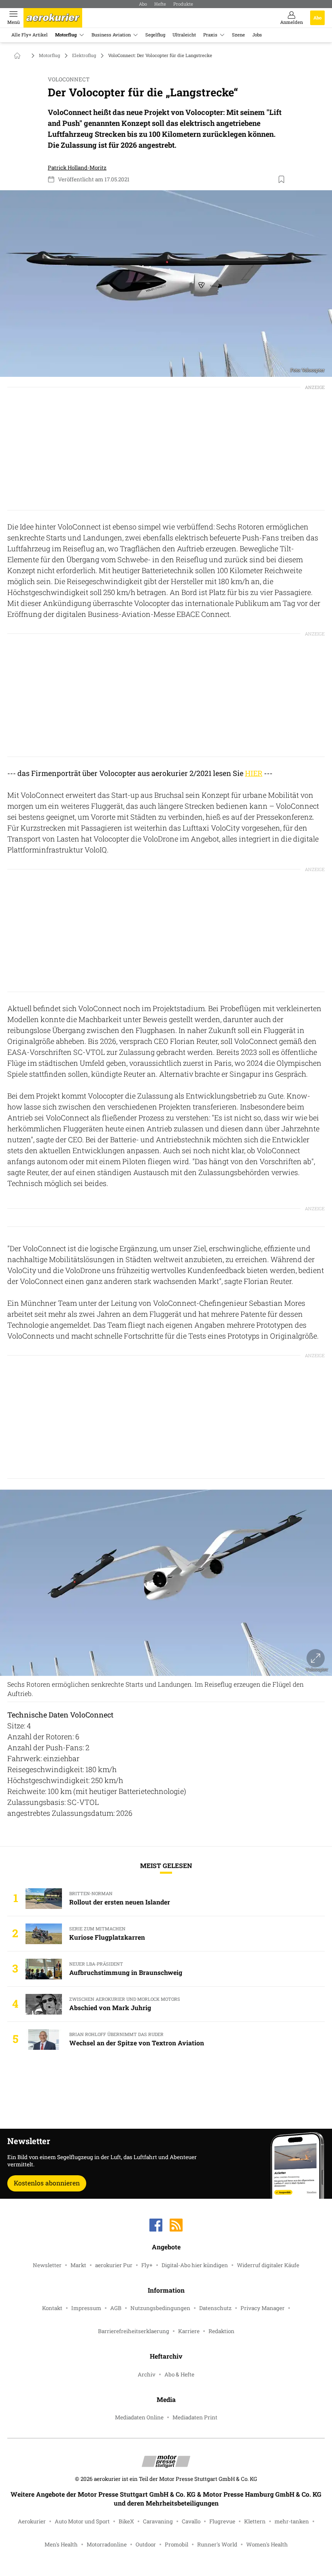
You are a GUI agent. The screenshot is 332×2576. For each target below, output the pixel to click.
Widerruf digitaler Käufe (268, 2265)
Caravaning (158, 2521)
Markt (78, 2265)
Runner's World (217, 2544)
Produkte (183, 4)
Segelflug (155, 35)
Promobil (177, 2544)
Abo (143, 4)
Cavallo (191, 2521)
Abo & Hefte (179, 2374)
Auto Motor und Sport (82, 2521)
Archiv (147, 2374)
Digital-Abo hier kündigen (195, 2265)
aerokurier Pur (114, 2265)
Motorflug (66, 35)
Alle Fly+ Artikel (30, 35)
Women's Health (267, 2544)
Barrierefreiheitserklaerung (134, 2331)
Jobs (257, 35)
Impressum (86, 2308)
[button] (166, 284)
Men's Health (61, 2544)
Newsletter (47, 2265)
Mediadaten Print (195, 2417)
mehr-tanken (292, 2521)
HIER (254, 773)
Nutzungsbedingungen (160, 2308)
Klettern (255, 2521)
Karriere (189, 2331)
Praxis (210, 35)
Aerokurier (32, 2521)
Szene (238, 35)
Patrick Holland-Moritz (77, 168)
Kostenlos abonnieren (47, 2183)
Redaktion (221, 2331)
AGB (116, 2308)
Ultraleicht (184, 35)
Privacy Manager (263, 2308)
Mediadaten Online (139, 2417)
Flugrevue (222, 2521)
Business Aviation (111, 35)
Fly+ (147, 2265)
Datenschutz (215, 2308)
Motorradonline (107, 2544)
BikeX (126, 2521)
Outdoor (146, 2544)
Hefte (160, 4)
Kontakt (52, 2308)
